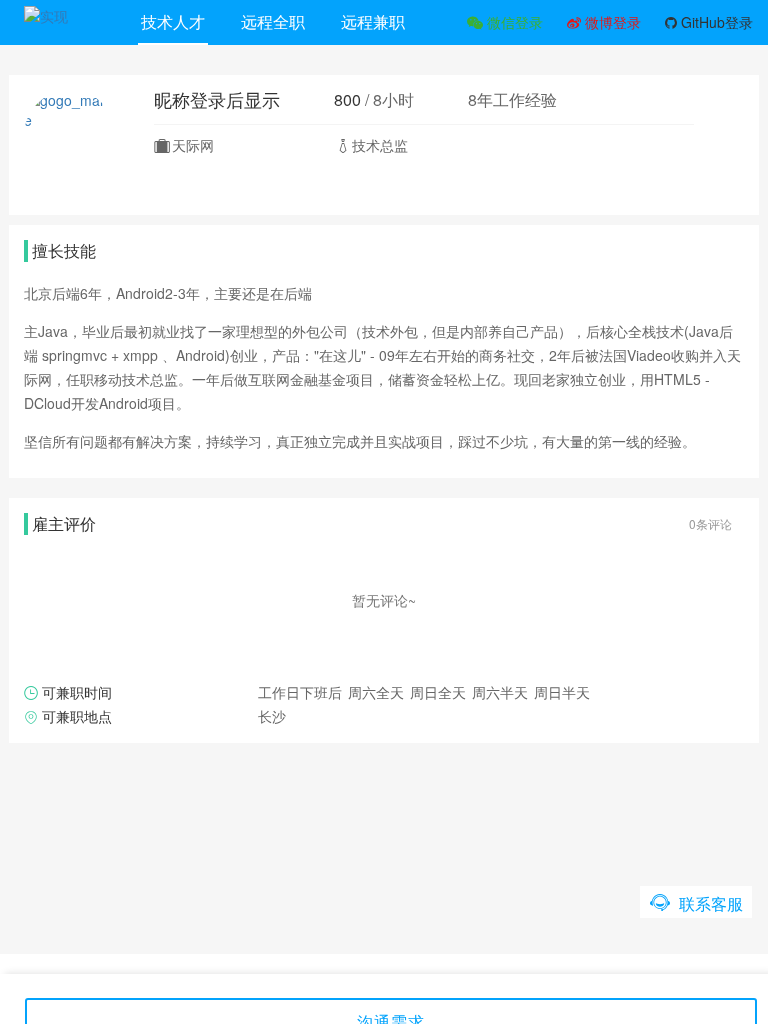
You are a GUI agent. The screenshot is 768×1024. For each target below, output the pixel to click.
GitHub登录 (715, 22)
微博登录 (611, 22)
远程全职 (273, 21)
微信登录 (513, 22)
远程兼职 (373, 21)
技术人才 (173, 21)
